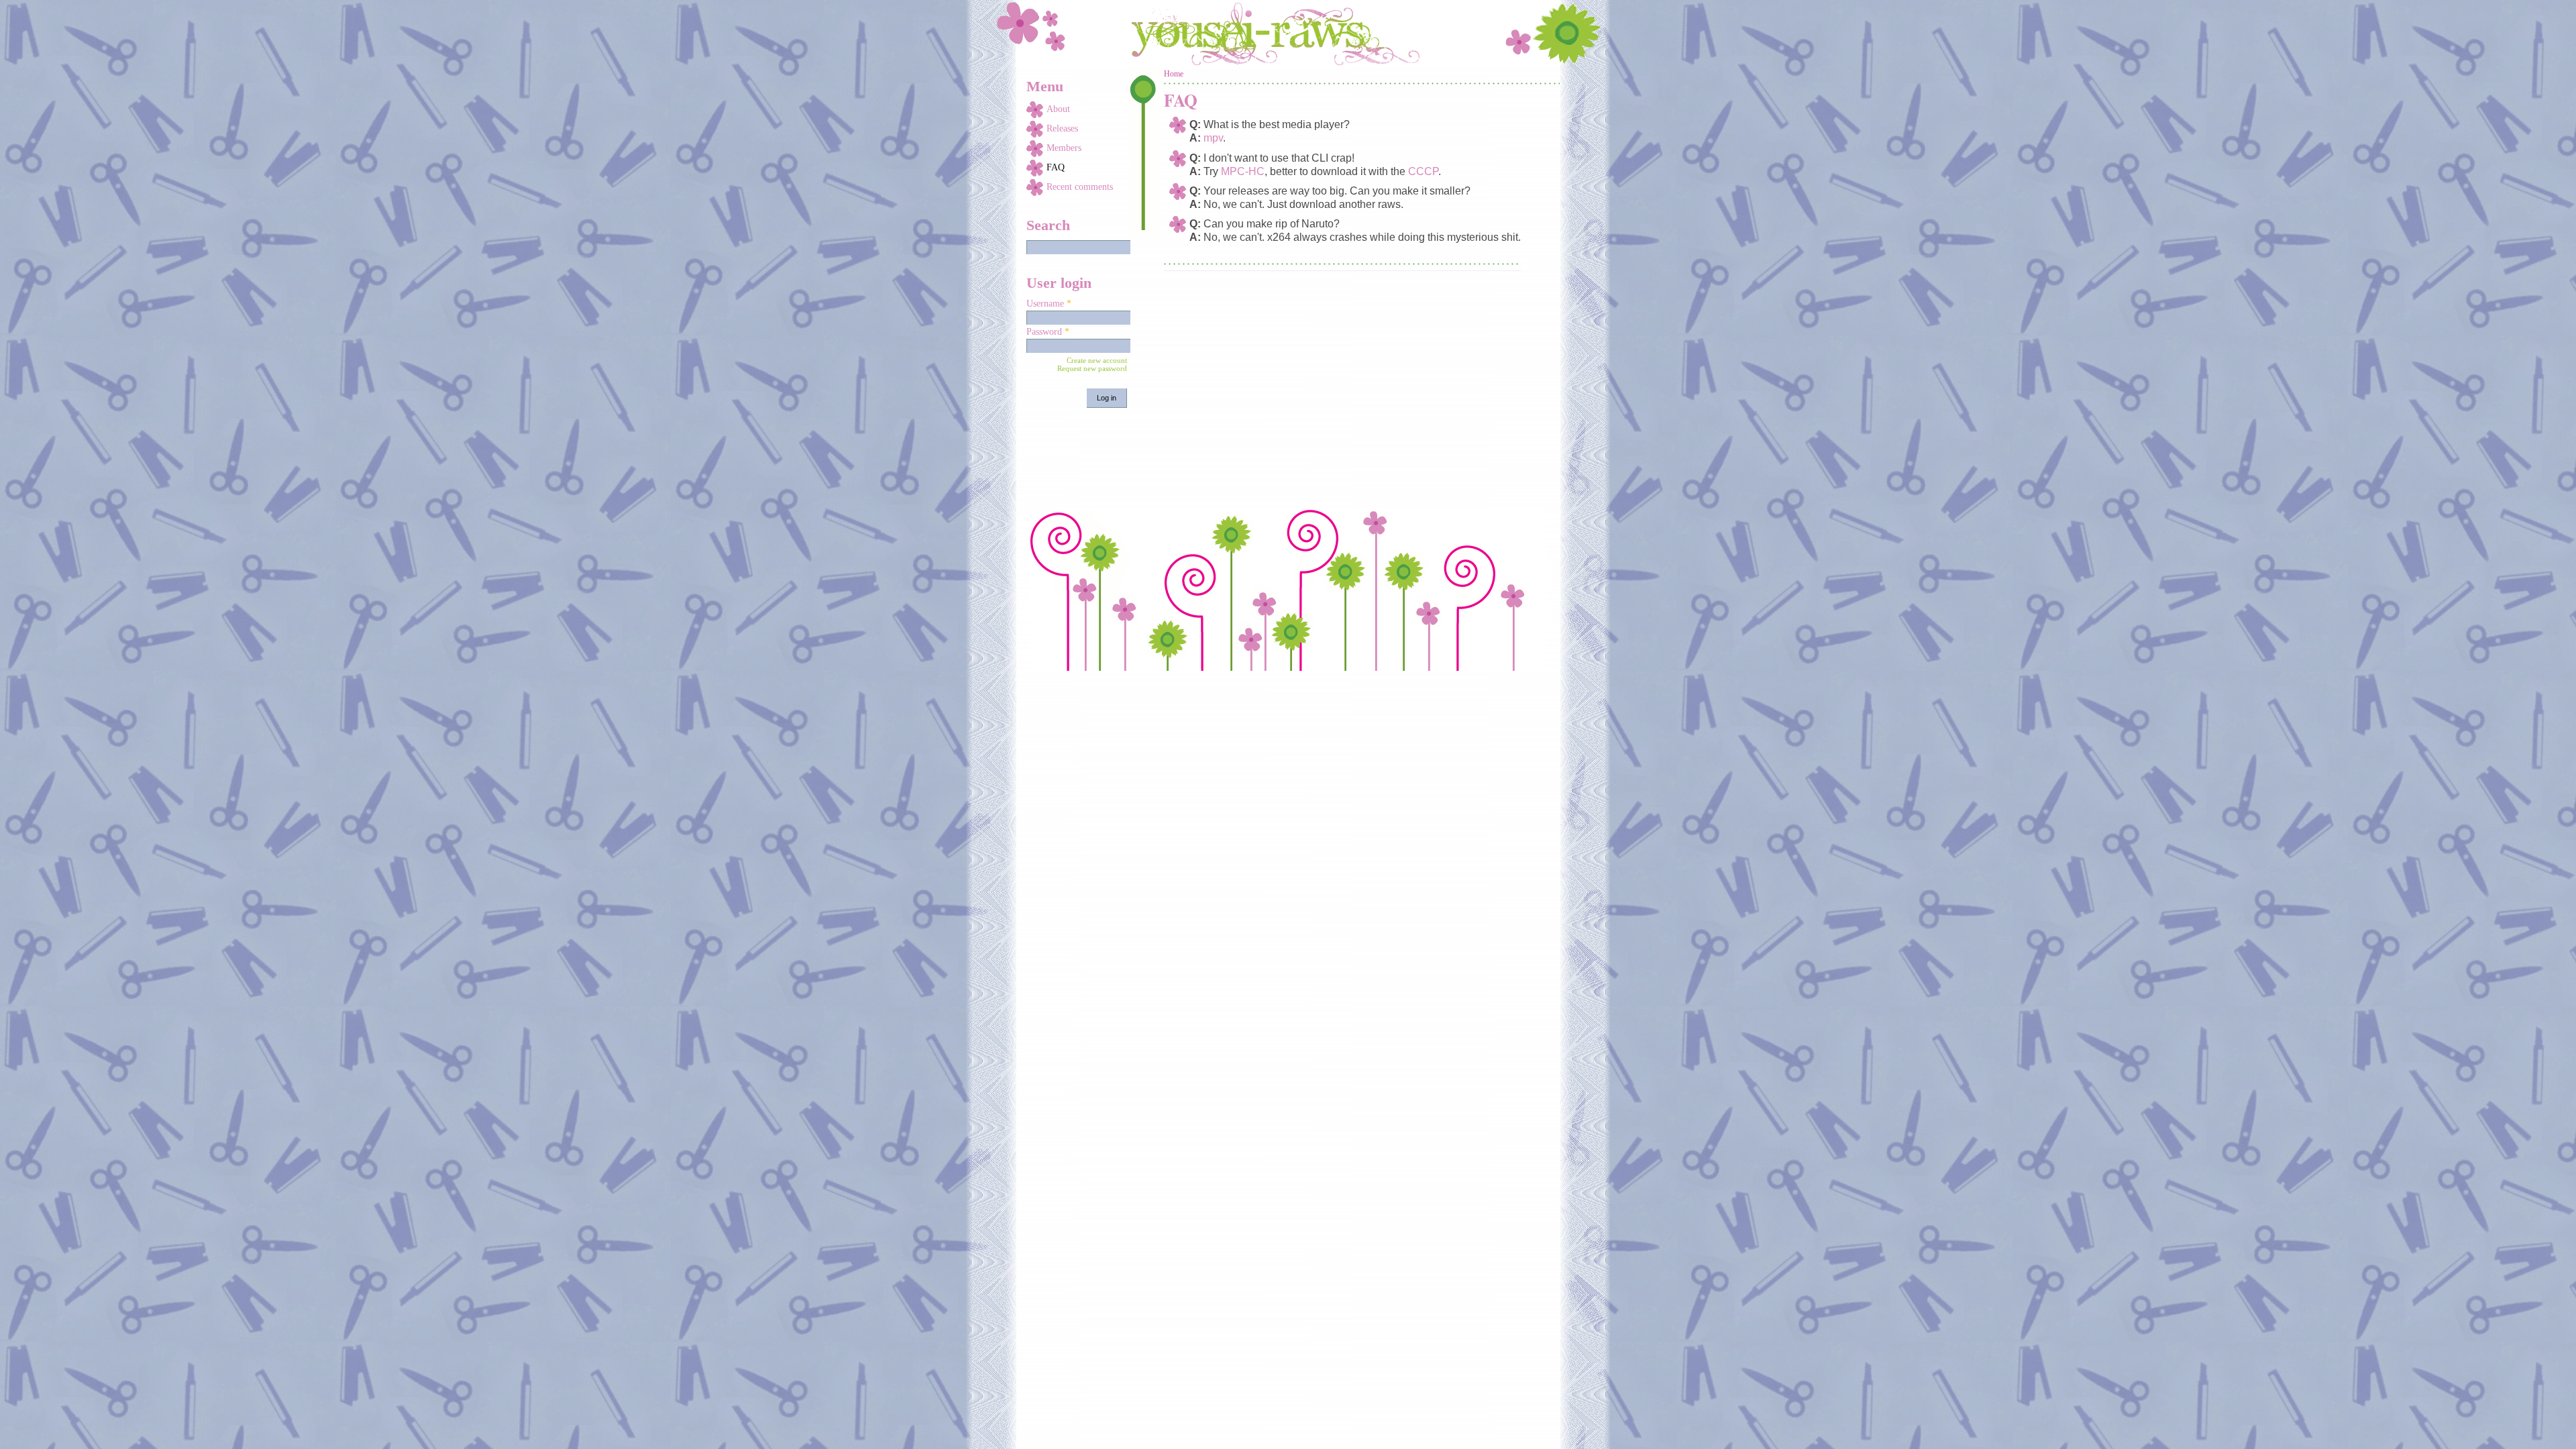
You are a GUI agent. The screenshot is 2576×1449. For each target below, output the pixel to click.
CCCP (1423, 171)
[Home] (1288, 34)
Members (1064, 148)
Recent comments (1080, 187)
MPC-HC (1243, 171)
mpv (1213, 138)
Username (1049, 304)
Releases (1062, 128)
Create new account (1097, 360)
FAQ (1056, 167)
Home (1174, 74)
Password (1048, 332)
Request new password (1092, 368)
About (1058, 109)
